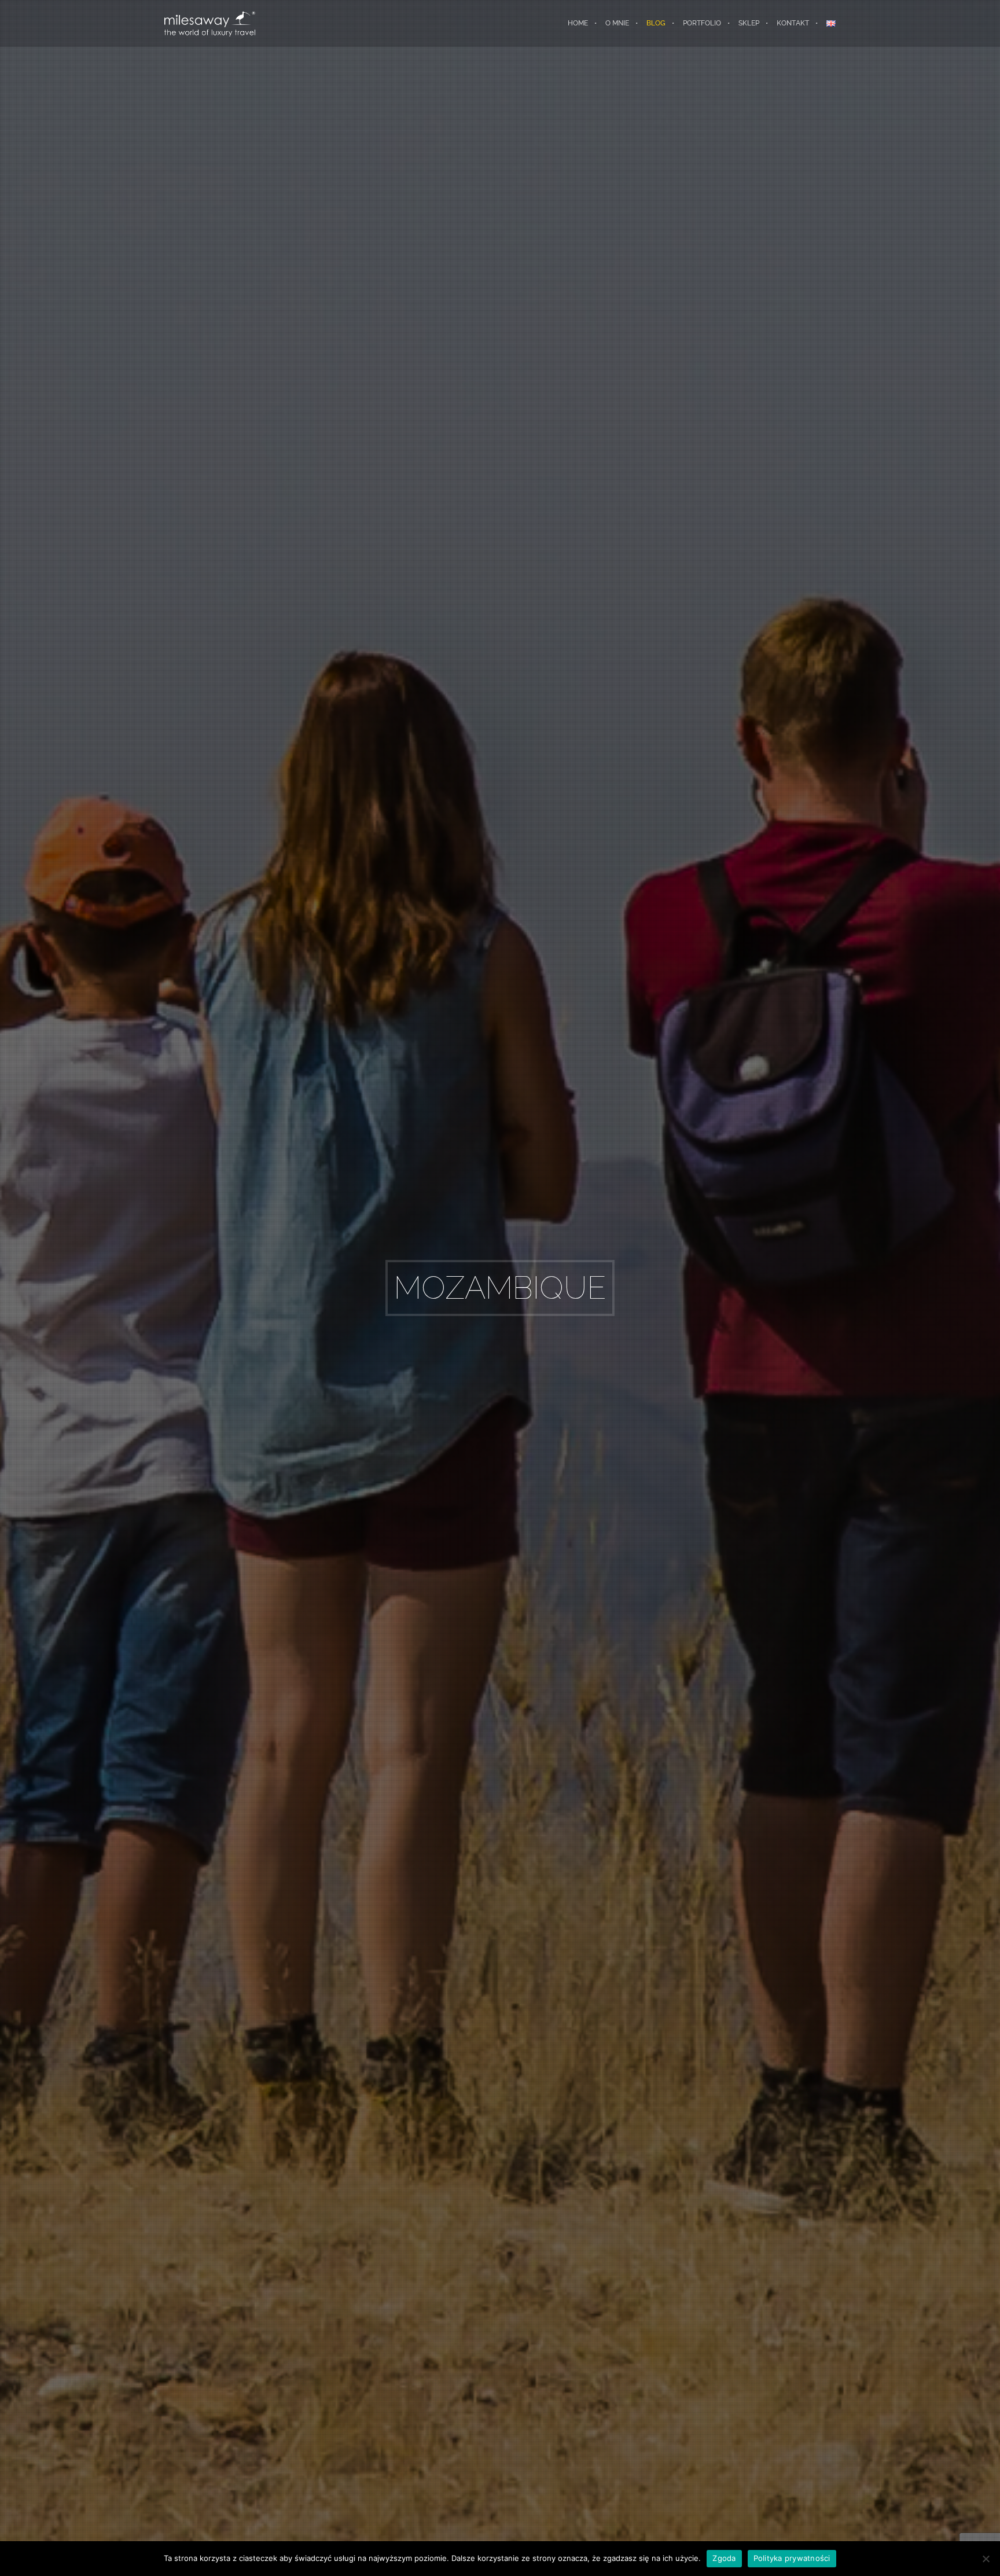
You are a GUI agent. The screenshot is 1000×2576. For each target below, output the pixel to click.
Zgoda (724, 2558)
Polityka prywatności (792, 2558)
